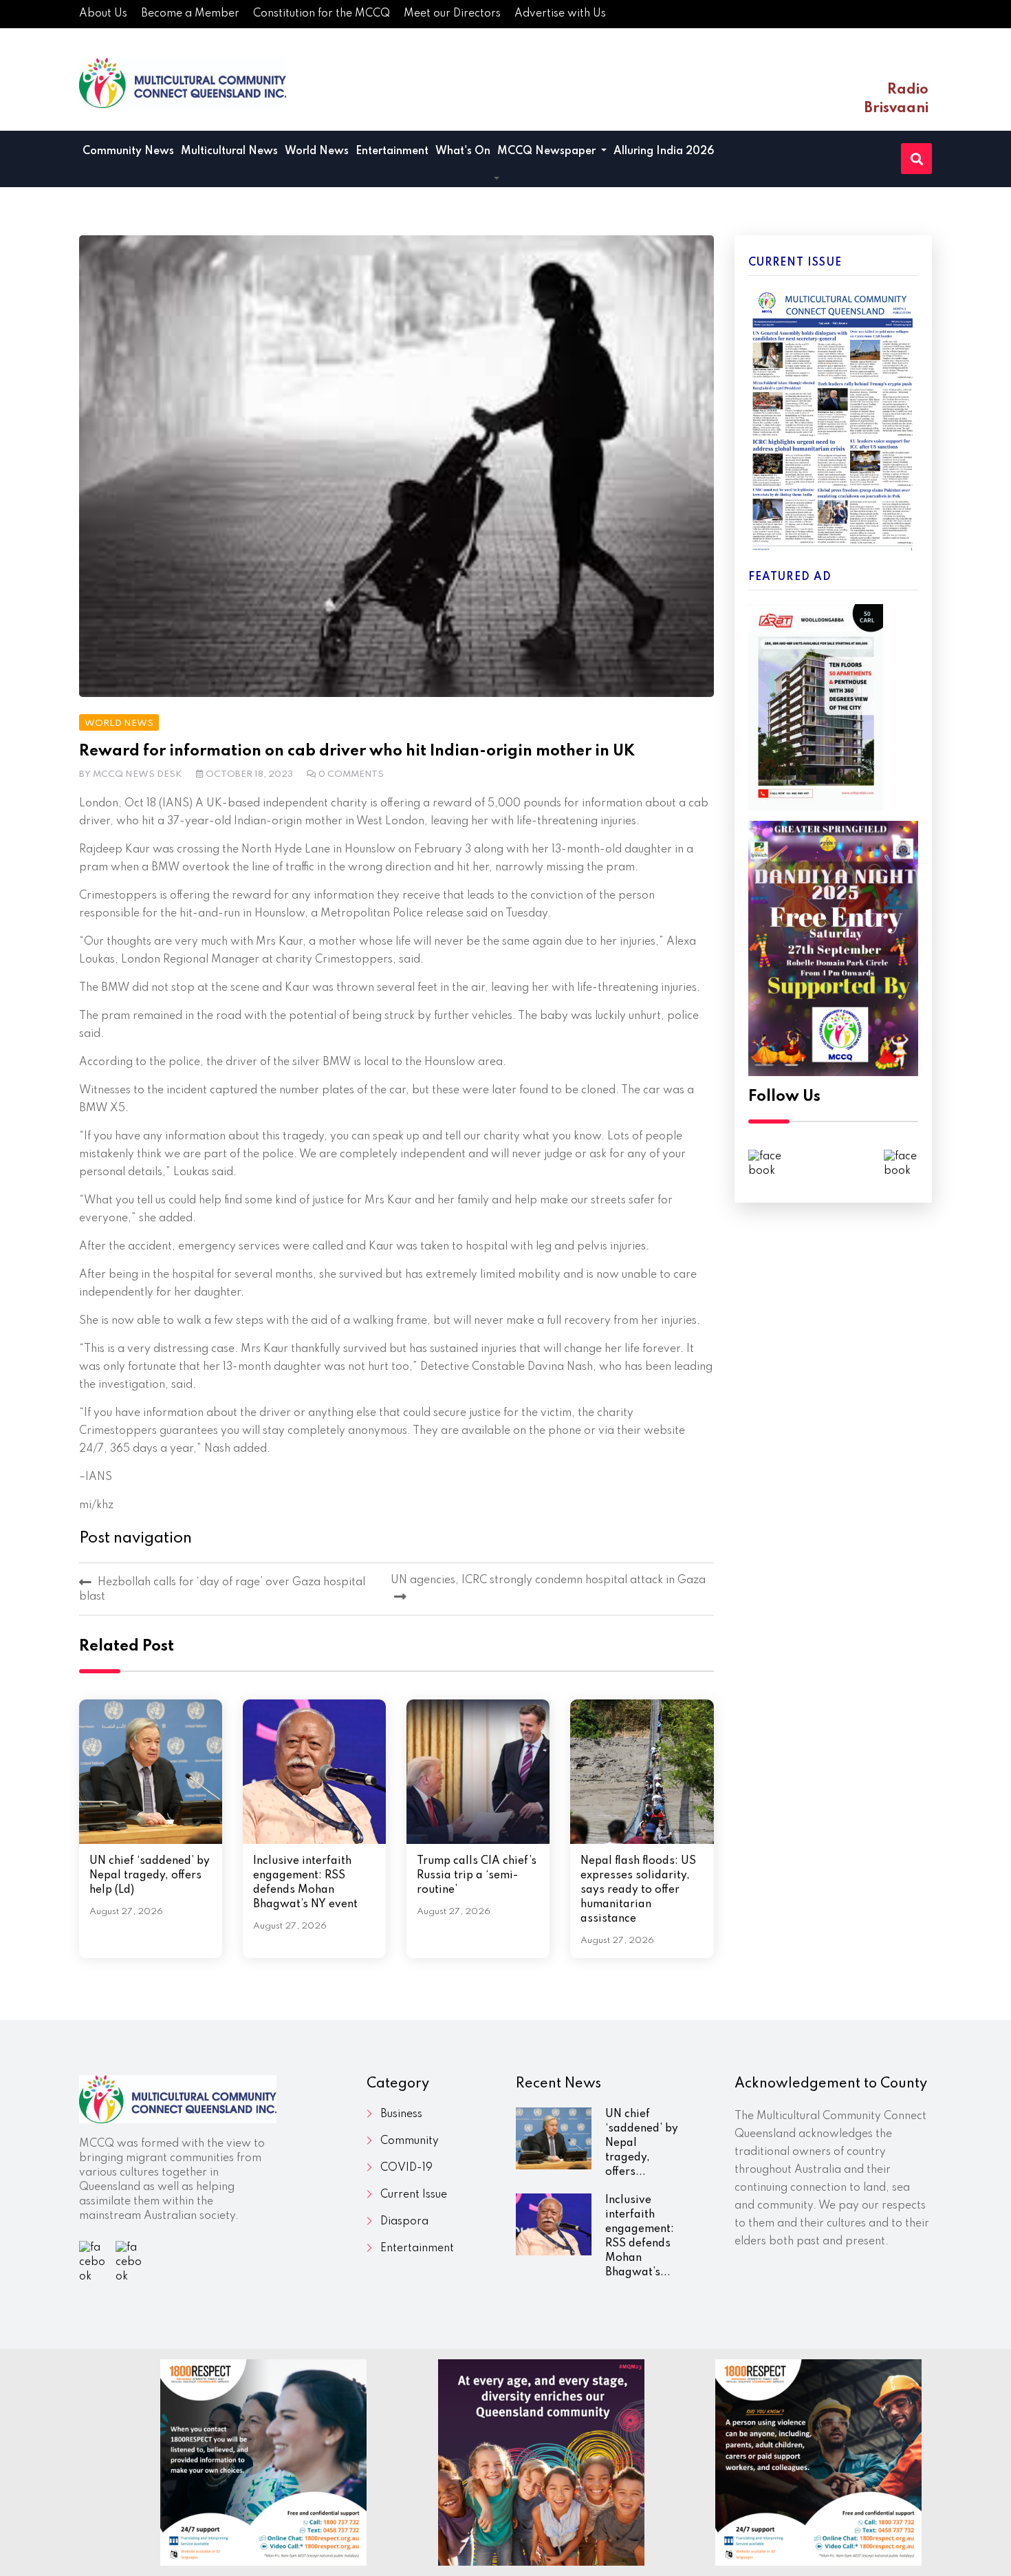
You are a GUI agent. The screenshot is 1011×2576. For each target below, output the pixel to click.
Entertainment (392, 151)
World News (317, 151)
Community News (128, 151)
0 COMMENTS (351, 774)
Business (401, 2114)
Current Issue (414, 2195)
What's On (463, 151)
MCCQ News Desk (138, 774)
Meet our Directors (452, 14)
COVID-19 (406, 2168)
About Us (103, 14)
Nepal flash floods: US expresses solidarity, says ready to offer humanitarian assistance (638, 1890)
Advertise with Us (560, 14)
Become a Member (190, 14)
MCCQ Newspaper (548, 151)
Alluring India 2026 (664, 151)
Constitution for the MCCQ (322, 14)
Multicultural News (229, 151)
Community (410, 2141)
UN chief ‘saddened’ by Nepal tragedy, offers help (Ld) (150, 1876)
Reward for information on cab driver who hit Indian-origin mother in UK (357, 751)
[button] (497, 180)
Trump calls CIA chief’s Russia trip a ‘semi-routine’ (477, 1876)
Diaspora (404, 2222)
